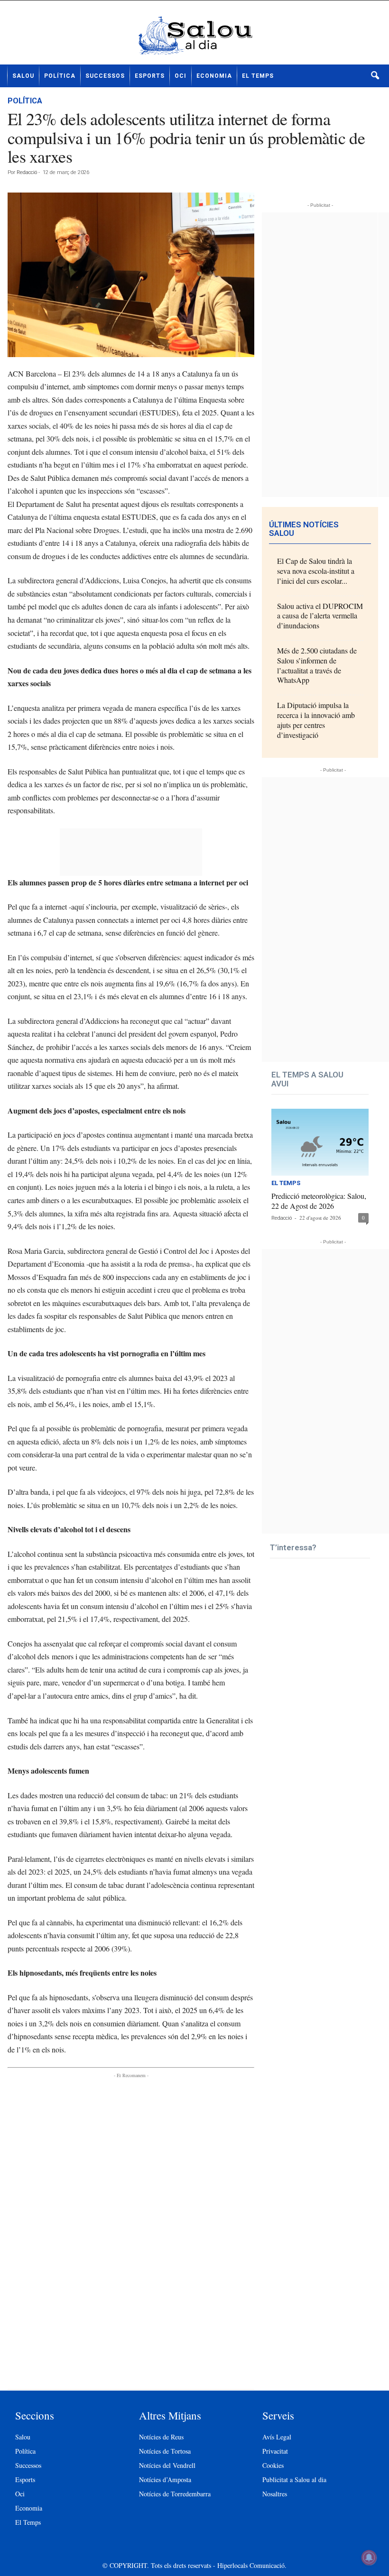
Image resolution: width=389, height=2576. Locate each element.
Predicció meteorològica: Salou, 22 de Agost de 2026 (319, 1201)
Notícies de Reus (161, 2437)
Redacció (27, 172)
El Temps (258, 76)
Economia (214, 76)
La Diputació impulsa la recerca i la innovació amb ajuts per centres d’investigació (316, 720)
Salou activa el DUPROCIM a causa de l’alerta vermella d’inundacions (320, 616)
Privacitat (275, 2451)
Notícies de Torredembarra (175, 2494)
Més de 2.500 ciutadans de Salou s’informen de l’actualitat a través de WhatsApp (317, 665)
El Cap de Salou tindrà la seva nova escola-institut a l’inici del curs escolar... (316, 571)
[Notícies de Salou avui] (194, 36)
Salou (23, 76)
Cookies (273, 2465)
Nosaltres (275, 2494)
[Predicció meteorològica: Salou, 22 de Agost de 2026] (320, 1142)
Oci (181, 76)
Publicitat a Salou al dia (294, 2479)
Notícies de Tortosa (165, 2451)
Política (60, 76)
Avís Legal (277, 2437)
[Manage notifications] (369, 2558)
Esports (150, 76)
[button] (375, 76)
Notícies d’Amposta (165, 2479)
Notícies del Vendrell (167, 2465)
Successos (105, 76)
